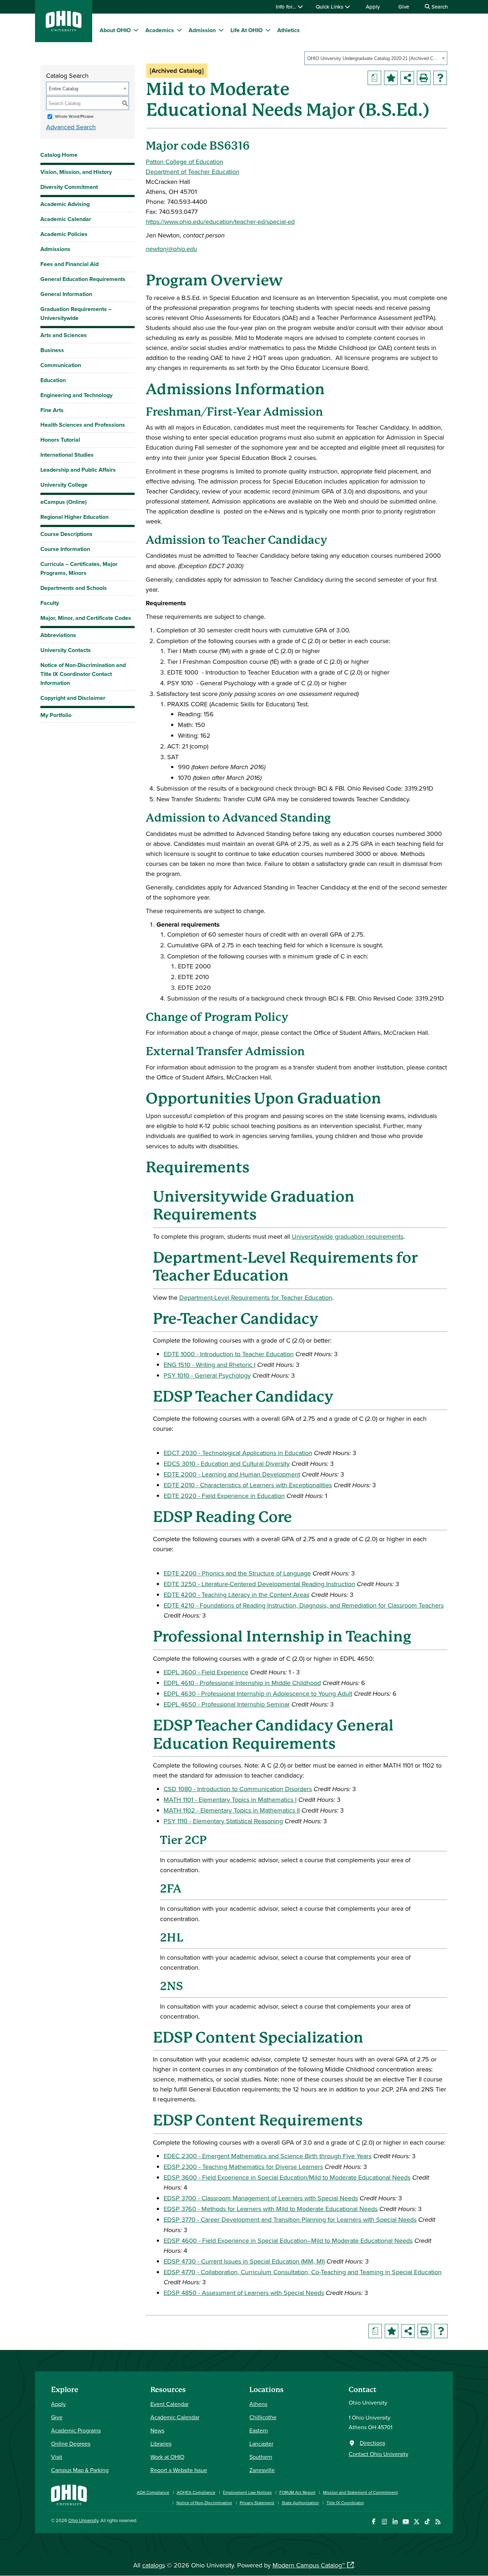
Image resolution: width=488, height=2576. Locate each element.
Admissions (55, 249)
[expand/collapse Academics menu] (179, 30)
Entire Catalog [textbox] (64, 89)
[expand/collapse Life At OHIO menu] (268, 30)
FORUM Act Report (297, 2492)
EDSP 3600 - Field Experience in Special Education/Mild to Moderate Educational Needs (287, 2177)
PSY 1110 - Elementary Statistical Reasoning (223, 1821)
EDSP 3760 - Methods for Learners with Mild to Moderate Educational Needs (271, 2209)
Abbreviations (58, 635)
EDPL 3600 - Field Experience (206, 1672)
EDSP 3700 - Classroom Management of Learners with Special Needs (261, 2198)
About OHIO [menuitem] (115, 30)
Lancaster (261, 2444)
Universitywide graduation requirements (348, 1236)
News (157, 2430)
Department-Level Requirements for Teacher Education (256, 1297)
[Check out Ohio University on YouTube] (406, 2522)
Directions (372, 2443)
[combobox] (376, 58)
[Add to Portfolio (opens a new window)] (391, 78)
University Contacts (66, 650)
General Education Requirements (83, 279)
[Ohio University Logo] (64, 29)
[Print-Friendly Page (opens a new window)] (424, 78)
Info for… (287, 7)
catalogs (154, 2565)
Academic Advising (65, 204)
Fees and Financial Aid (69, 264)
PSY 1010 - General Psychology (207, 1375)
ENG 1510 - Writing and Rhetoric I (210, 1365)
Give (404, 7)
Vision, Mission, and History (76, 172)
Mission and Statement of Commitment (360, 2492)
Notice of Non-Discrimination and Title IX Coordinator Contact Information (83, 674)
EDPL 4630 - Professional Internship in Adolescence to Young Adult (258, 1693)
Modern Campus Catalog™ (309, 2565)
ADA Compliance (153, 2492)
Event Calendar (170, 2404)
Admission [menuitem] (202, 30)
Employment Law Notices (247, 2492)
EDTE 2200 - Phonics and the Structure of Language (237, 1573)
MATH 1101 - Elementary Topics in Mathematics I (230, 1800)
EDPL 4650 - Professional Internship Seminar (227, 1704)
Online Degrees (71, 2444)
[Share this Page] (407, 78)
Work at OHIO (167, 2457)
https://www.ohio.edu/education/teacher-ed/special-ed (220, 222)
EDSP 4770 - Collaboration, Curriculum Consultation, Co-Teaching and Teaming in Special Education (303, 2272)
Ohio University (83, 2520)
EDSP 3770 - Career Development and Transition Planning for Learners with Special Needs (290, 2219)
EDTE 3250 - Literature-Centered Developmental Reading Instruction (259, 1584)
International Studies (67, 455)
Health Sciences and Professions (83, 425)
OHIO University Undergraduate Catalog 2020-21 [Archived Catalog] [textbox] (374, 58)
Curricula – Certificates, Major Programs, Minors (79, 568)
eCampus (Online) (64, 502)
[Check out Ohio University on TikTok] (427, 2522)
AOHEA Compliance (196, 2492)
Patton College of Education (185, 162)
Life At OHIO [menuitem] (247, 30)
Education (53, 380)
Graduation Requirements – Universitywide (76, 314)
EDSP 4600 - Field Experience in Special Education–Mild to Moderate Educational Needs (288, 2241)
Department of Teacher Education (193, 172)
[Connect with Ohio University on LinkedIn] (395, 2522)
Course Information (65, 549)
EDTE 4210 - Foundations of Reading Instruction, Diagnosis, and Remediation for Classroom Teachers (304, 1605)
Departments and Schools (74, 588)
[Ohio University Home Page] (69, 2494)
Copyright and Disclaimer (73, 698)
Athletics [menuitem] (288, 30)
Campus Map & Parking (80, 2470)
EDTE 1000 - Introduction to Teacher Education (229, 1354)
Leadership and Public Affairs (78, 470)
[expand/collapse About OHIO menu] (136, 30)
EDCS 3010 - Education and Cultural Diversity (227, 1464)
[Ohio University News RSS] (438, 2522)
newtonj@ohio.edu (171, 249)
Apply (373, 7)
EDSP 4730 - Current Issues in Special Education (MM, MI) (244, 2261)
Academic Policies (64, 234)
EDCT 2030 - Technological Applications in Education (238, 1453)
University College (64, 485)
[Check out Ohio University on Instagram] (384, 2522)
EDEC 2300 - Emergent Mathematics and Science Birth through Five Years (268, 2156)
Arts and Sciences (64, 335)
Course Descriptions (66, 534)
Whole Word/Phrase (74, 116)
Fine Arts (52, 410)
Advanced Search (71, 127)
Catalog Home (59, 155)
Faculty (50, 603)
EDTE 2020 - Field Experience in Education (224, 1496)
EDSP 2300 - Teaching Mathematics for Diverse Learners (243, 2167)
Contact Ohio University (379, 2454)
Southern (261, 2457)
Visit (57, 2457)
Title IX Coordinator (345, 2503)
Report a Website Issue (179, 2470)
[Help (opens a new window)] (440, 78)
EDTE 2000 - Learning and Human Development (232, 1474)
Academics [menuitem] (160, 30)
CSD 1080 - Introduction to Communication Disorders (238, 1789)
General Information (66, 294)
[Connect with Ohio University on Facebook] (374, 2522)
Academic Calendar (66, 219)
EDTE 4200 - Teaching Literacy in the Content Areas (236, 1595)
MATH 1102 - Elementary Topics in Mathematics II (232, 1810)
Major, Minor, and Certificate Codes (86, 618)
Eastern (259, 2430)
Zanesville (262, 2470)
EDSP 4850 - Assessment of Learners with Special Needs (244, 2293)
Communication (61, 365)
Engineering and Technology (76, 395)
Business (52, 350)
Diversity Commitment (69, 187)
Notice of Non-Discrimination (204, 2503)
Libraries (161, 2444)
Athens (258, 2404)
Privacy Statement (257, 2503)
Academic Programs (76, 2430)
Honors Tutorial (60, 440)
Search (439, 7)
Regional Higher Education (74, 517)
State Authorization (300, 2503)
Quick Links (330, 7)
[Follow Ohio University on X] (416, 2522)
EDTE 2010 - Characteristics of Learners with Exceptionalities (248, 1485)
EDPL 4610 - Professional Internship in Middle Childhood (242, 1683)
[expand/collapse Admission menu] (221, 30)
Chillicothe (263, 2417)
